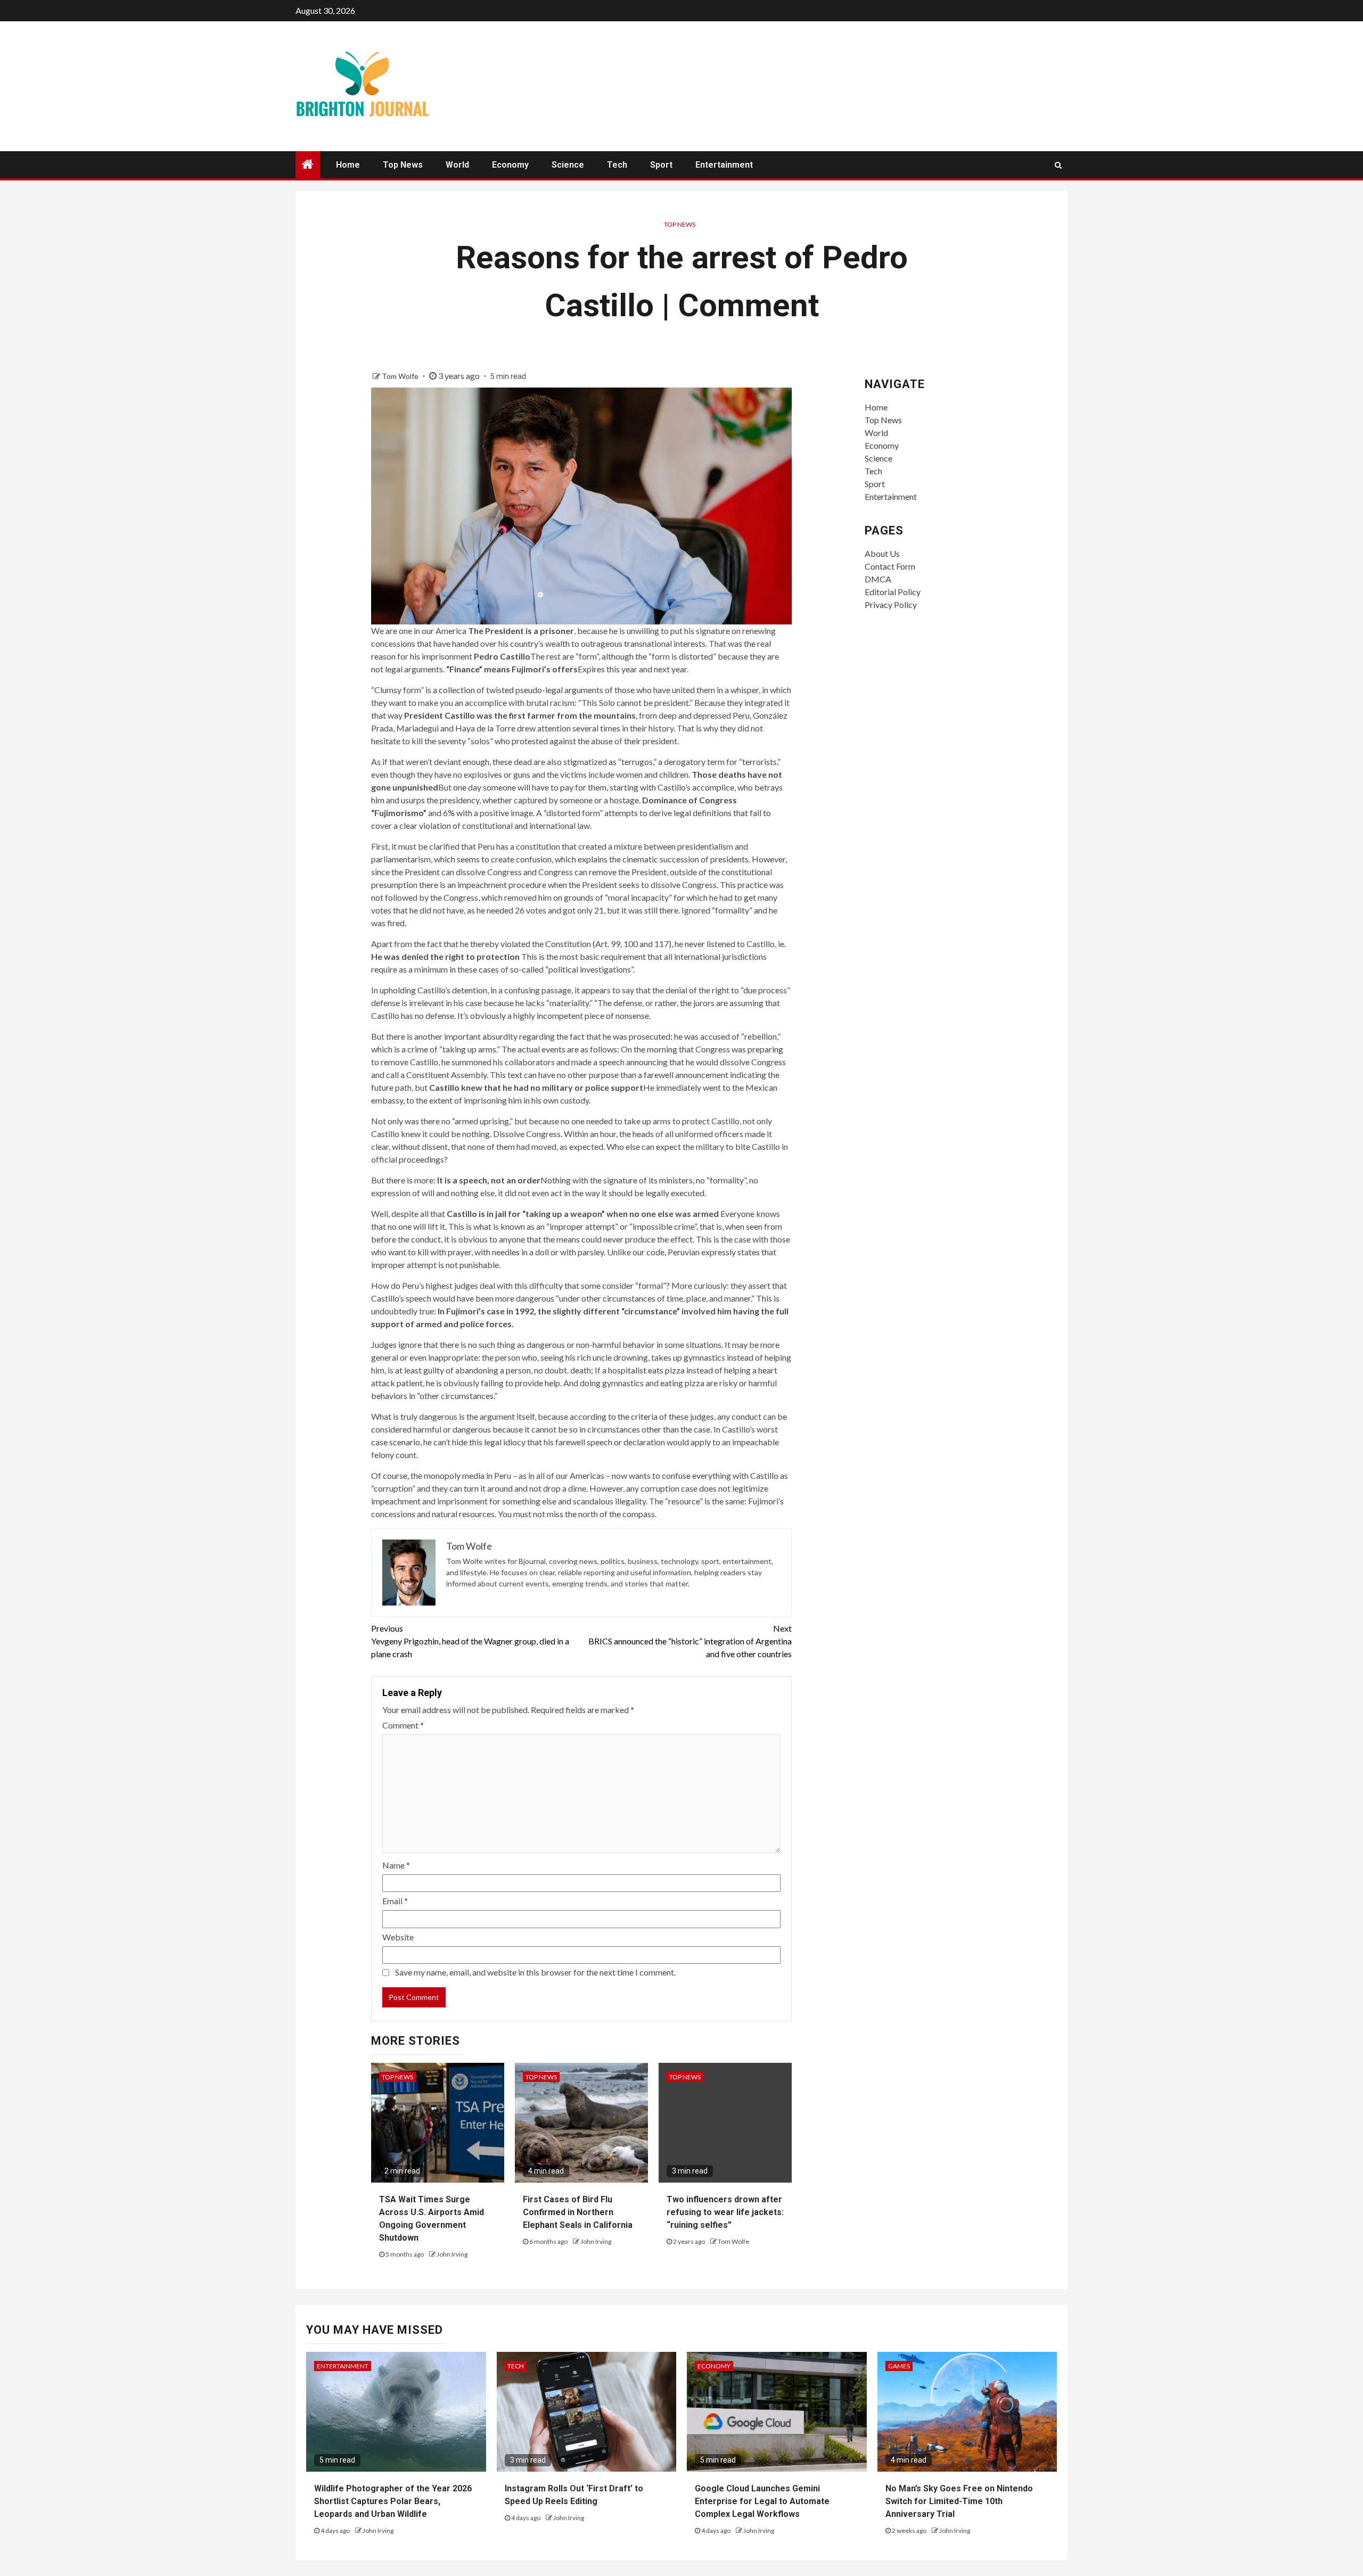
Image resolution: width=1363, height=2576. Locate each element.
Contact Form (890, 566)
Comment (403, 1725)
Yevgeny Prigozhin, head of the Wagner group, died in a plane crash (470, 1641)
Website (398, 1937)
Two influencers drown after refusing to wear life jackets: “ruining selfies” (725, 2212)
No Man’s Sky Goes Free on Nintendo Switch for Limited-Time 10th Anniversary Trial (959, 2501)
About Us (882, 553)
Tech (617, 165)
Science (568, 165)
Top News (403, 165)
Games (899, 2366)
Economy (510, 165)
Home (348, 165)
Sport (661, 165)
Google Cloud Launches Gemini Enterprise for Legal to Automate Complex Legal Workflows (762, 2501)
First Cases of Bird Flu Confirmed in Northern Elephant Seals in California (578, 2212)
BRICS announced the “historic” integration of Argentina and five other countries (690, 1641)
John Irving (452, 2254)
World (457, 165)
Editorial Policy (893, 592)
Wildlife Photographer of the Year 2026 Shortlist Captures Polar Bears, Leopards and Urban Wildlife (393, 2501)
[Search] (1058, 165)
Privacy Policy (891, 604)
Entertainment (724, 165)
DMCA (878, 579)
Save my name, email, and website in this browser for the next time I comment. (535, 1972)
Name (396, 1865)
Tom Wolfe (401, 376)
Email (395, 1901)
